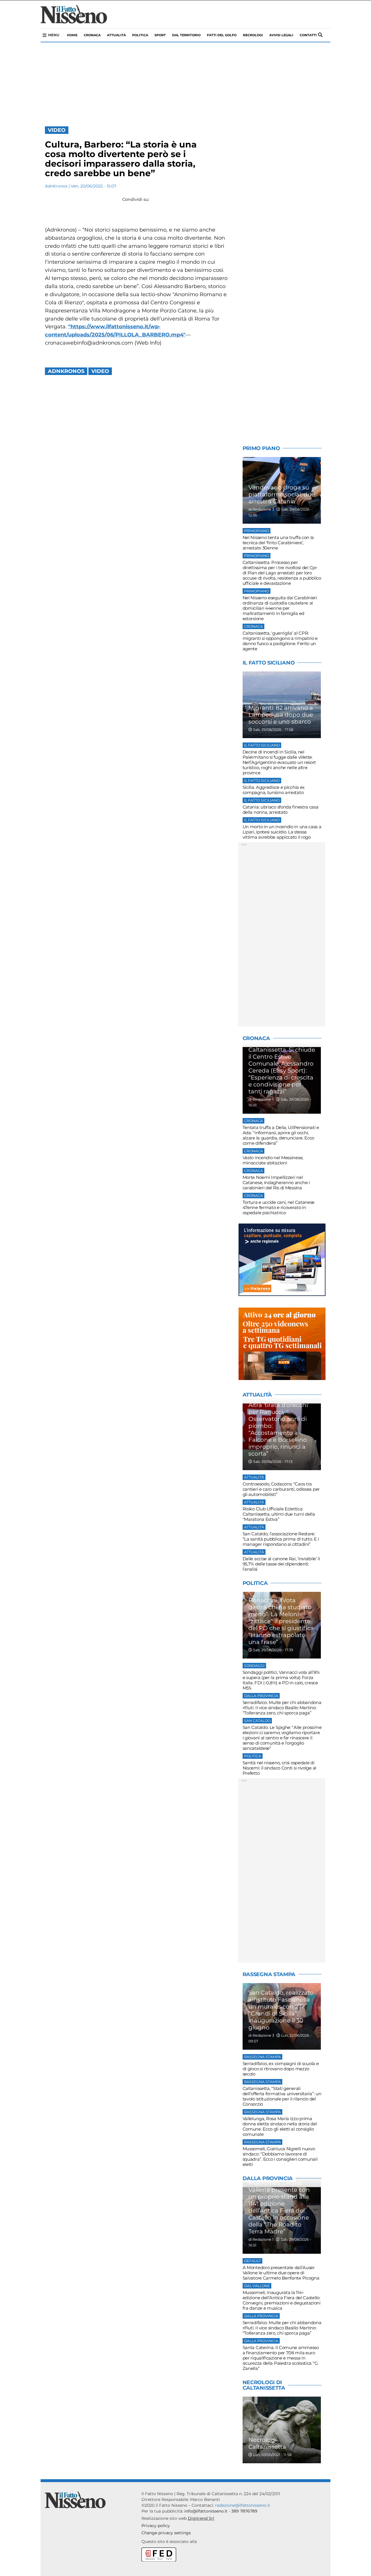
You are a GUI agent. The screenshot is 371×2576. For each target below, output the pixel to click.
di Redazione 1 (261, 1099)
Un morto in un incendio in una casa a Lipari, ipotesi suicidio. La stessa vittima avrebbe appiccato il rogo (282, 832)
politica (140, 35)
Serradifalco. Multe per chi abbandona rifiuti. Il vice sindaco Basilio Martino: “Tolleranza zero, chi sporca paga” (282, 1708)
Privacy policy (156, 2526)
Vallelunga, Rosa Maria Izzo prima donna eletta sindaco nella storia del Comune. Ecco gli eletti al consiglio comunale (280, 2126)
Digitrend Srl (201, 2518)
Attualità (116, 35)
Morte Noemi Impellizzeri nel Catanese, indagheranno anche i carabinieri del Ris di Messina (276, 1183)
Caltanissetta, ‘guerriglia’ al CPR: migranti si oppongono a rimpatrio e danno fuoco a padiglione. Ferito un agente (280, 641)
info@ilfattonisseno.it (206, 2511)
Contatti (308, 35)
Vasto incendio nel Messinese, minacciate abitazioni (273, 1160)
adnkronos (66, 371)
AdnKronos (56, 186)
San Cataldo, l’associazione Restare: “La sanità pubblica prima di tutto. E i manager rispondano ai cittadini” (281, 1539)
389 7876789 (244, 2511)
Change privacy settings (166, 2533)
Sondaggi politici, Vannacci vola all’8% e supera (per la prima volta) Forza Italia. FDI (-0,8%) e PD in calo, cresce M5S (281, 1680)
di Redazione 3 (261, 509)
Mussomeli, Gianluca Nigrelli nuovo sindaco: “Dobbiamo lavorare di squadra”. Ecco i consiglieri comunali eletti (280, 2157)
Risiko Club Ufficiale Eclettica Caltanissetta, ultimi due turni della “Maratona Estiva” (279, 1514)
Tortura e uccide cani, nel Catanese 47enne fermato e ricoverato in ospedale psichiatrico (279, 1207)
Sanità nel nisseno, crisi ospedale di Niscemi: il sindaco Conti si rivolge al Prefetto (279, 1768)
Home (72, 35)
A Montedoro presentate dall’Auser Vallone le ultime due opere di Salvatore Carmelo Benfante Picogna (281, 2273)
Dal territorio (186, 35)
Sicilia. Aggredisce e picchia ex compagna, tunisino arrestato (274, 790)
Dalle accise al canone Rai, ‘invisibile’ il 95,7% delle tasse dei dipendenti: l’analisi (281, 1564)
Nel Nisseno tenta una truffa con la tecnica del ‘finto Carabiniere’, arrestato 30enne (278, 543)
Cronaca (92, 35)
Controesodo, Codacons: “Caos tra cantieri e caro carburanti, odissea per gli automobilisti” (281, 1489)
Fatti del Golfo (222, 35)
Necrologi (253, 35)
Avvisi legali (281, 35)
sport (160, 35)
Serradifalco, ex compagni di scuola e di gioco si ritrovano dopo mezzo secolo (281, 2069)
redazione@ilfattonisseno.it (243, 2505)
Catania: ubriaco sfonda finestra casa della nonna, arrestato (281, 810)
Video (57, 130)
